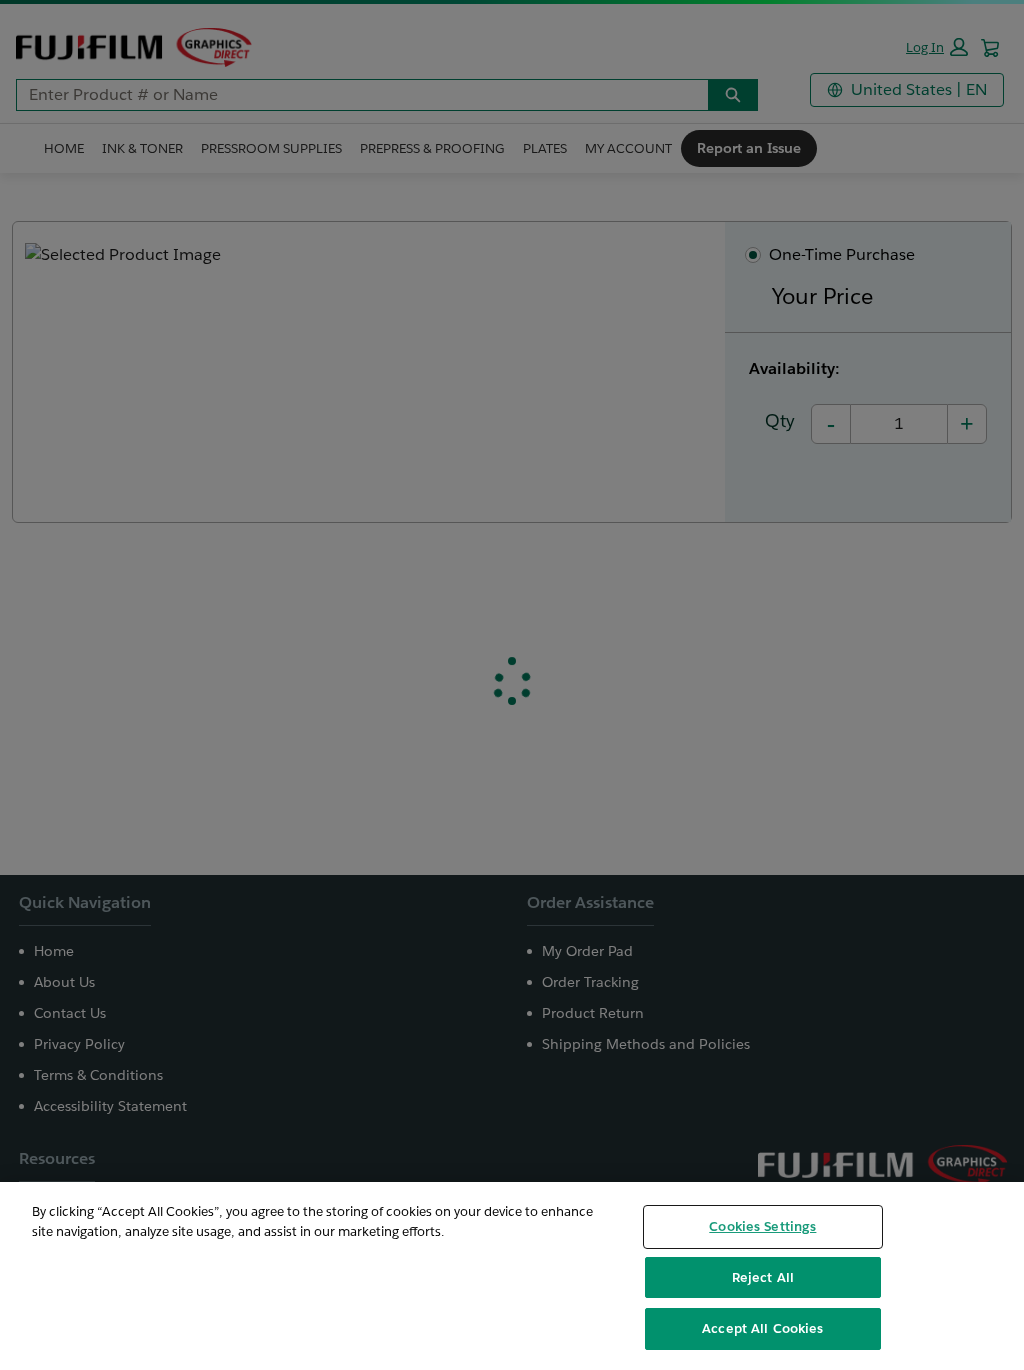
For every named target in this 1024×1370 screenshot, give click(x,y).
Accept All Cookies (762, 1328)
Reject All (763, 1277)
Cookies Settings (762, 1226)
